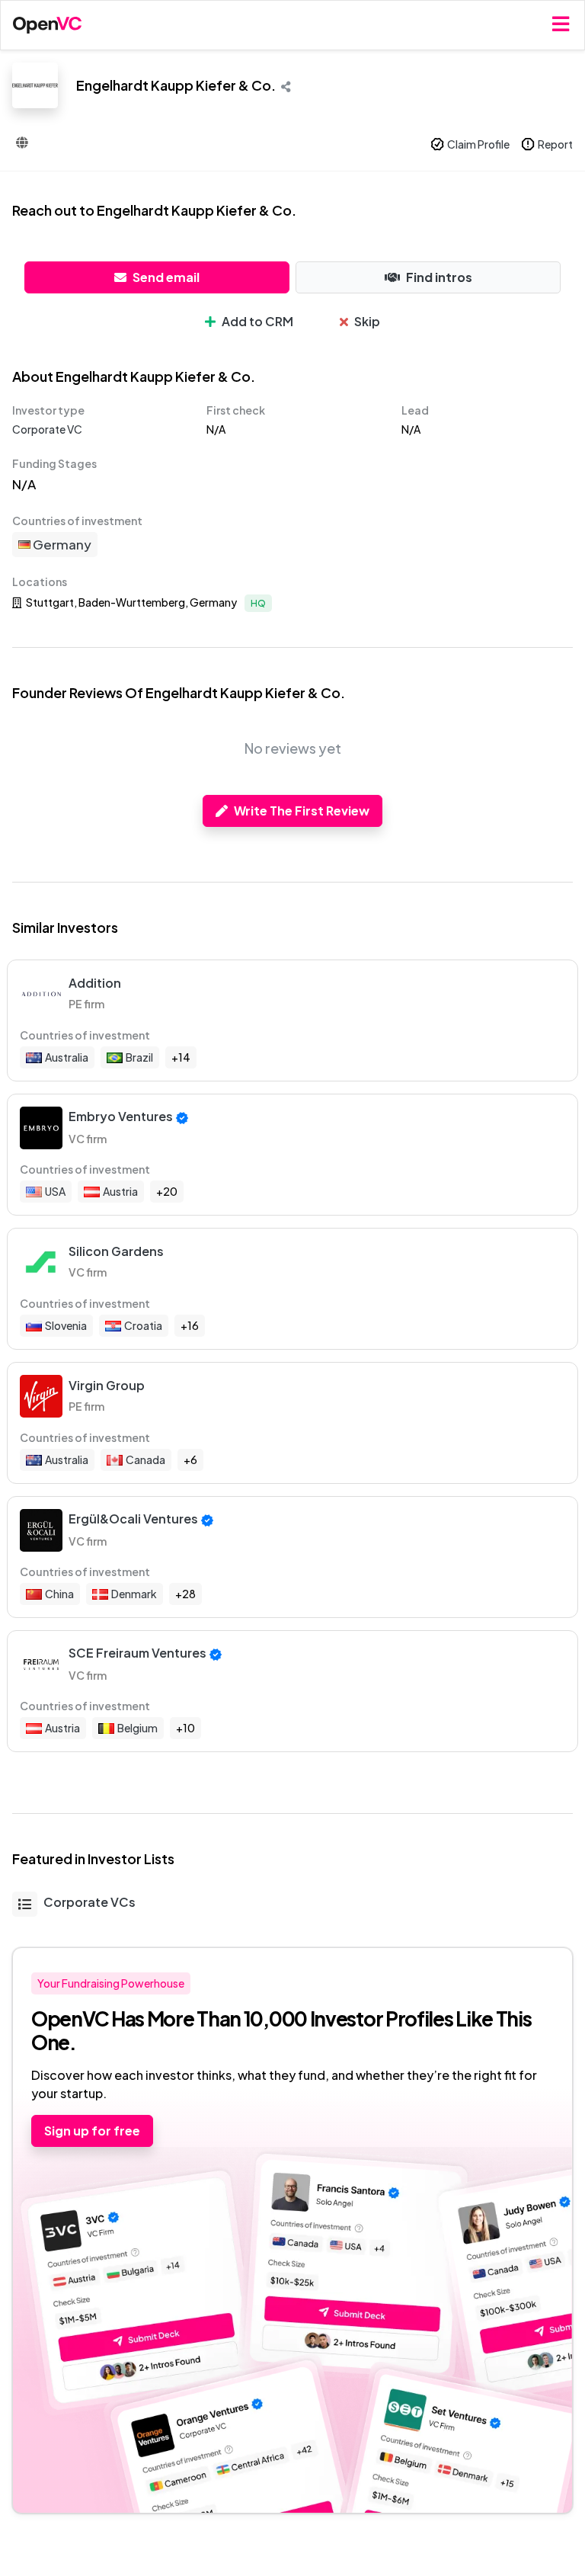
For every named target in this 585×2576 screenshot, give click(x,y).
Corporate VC (47, 429)
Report (555, 144)
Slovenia (66, 1325)
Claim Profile (478, 144)
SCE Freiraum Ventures (137, 1653)
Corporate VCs (90, 1902)
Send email (166, 277)
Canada (145, 1459)
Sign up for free (92, 2131)
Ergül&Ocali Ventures (133, 1519)
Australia (67, 1057)
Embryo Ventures (121, 1116)
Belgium (137, 1728)
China (59, 1594)
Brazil (139, 1057)
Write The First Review (302, 811)
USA (55, 1191)
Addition (95, 983)
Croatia (143, 1325)
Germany (61, 544)
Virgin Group (107, 1385)
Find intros (439, 277)
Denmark (134, 1594)
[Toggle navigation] (561, 25)
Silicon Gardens (116, 1251)
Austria (120, 1191)
